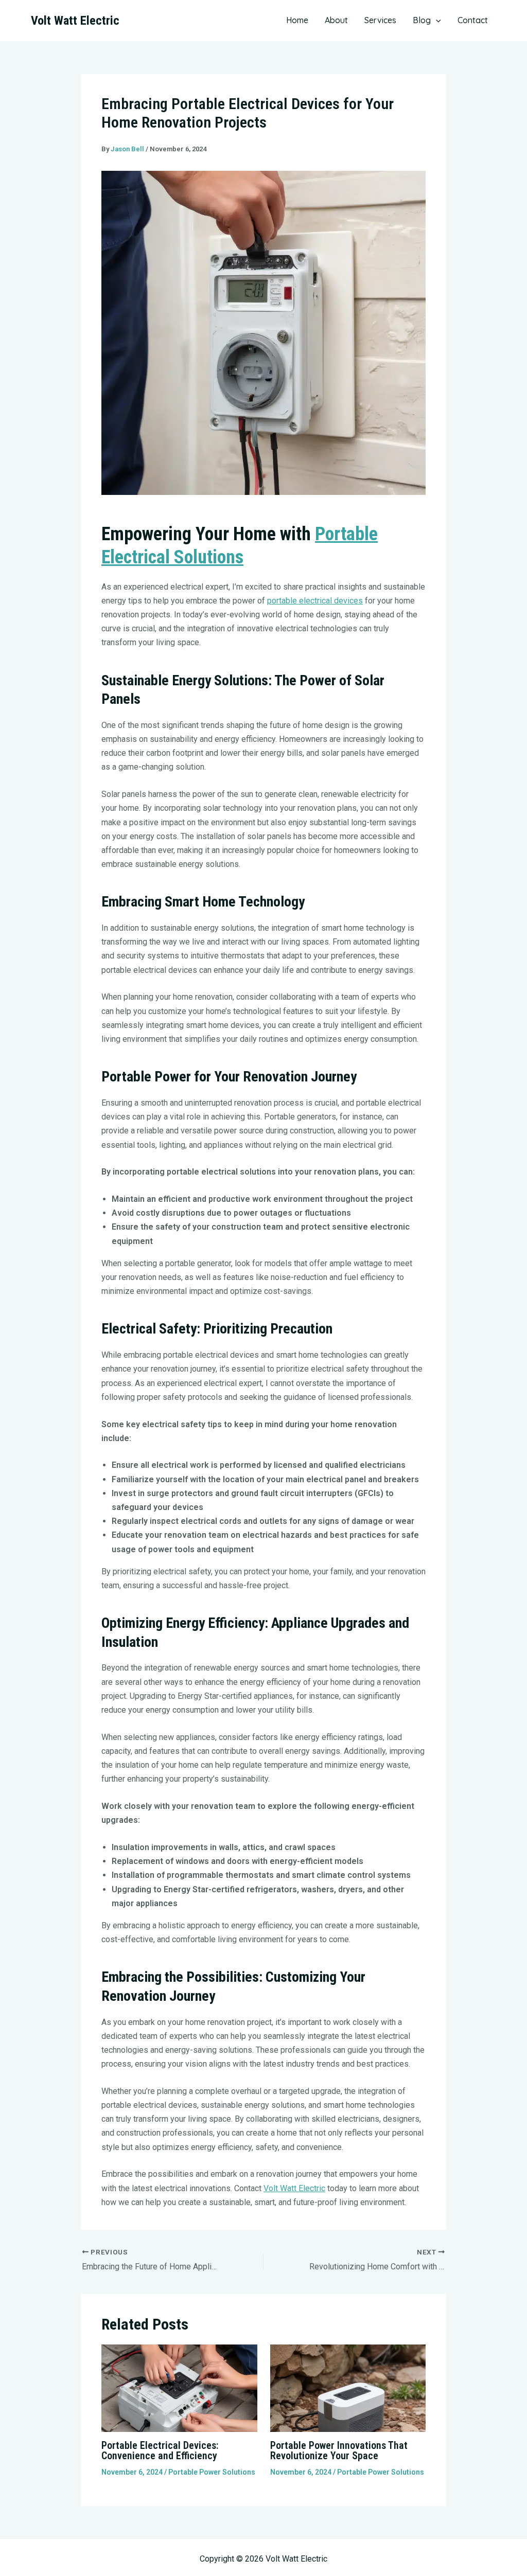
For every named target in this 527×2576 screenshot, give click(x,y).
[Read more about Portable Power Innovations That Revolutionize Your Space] (348, 2387)
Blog (422, 20)
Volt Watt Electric (75, 21)
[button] (436, 20)
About (336, 20)
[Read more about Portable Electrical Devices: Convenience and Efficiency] (179, 2387)
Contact (473, 20)
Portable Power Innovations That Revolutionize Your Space (339, 2450)
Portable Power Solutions (212, 2472)
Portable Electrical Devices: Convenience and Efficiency (160, 2450)
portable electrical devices (315, 601)
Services (380, 20)
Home (297, 20)
